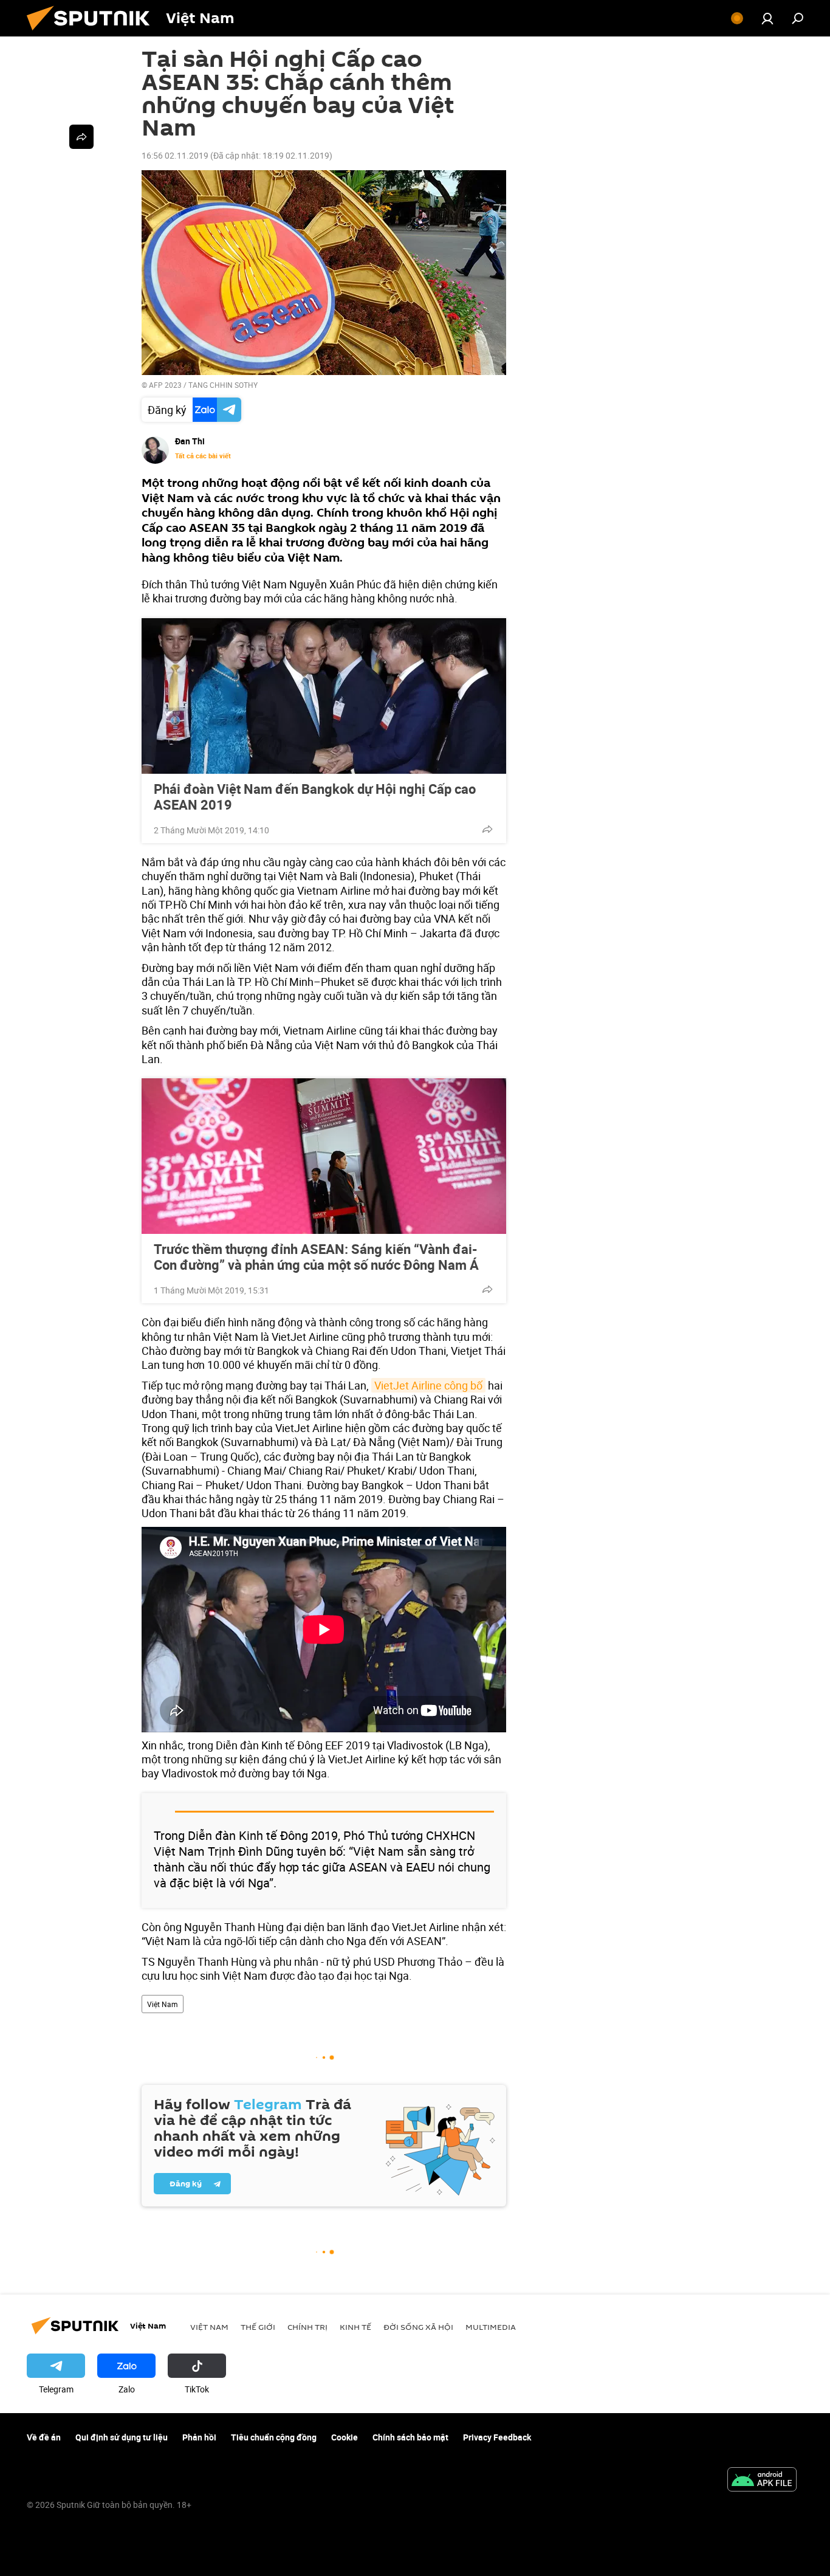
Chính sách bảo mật (410, 2437)
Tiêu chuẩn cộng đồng (274, 2437)
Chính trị (307, 2327)
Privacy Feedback (497, 2437)
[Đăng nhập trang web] (767, 18)
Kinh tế (355, 2327)
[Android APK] (762, 2481)
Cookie (345, 2437)
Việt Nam (163, 2004)
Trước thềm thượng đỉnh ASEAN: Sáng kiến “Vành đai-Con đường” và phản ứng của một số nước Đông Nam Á (316, 1257)
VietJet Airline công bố (428, 1385)
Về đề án (44, 2437)
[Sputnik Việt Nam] (93, 33)
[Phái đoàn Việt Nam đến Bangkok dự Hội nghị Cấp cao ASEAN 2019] (324, 696)
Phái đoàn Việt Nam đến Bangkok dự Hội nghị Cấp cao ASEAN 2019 (315, 797)
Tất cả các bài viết (203, 456)
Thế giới (258, 2327)
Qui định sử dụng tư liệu (122, 2437)
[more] (487, 829)
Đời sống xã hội (418, 2327)
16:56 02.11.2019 (175, 155)
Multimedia (491, 2327)
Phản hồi (199, 2437)
